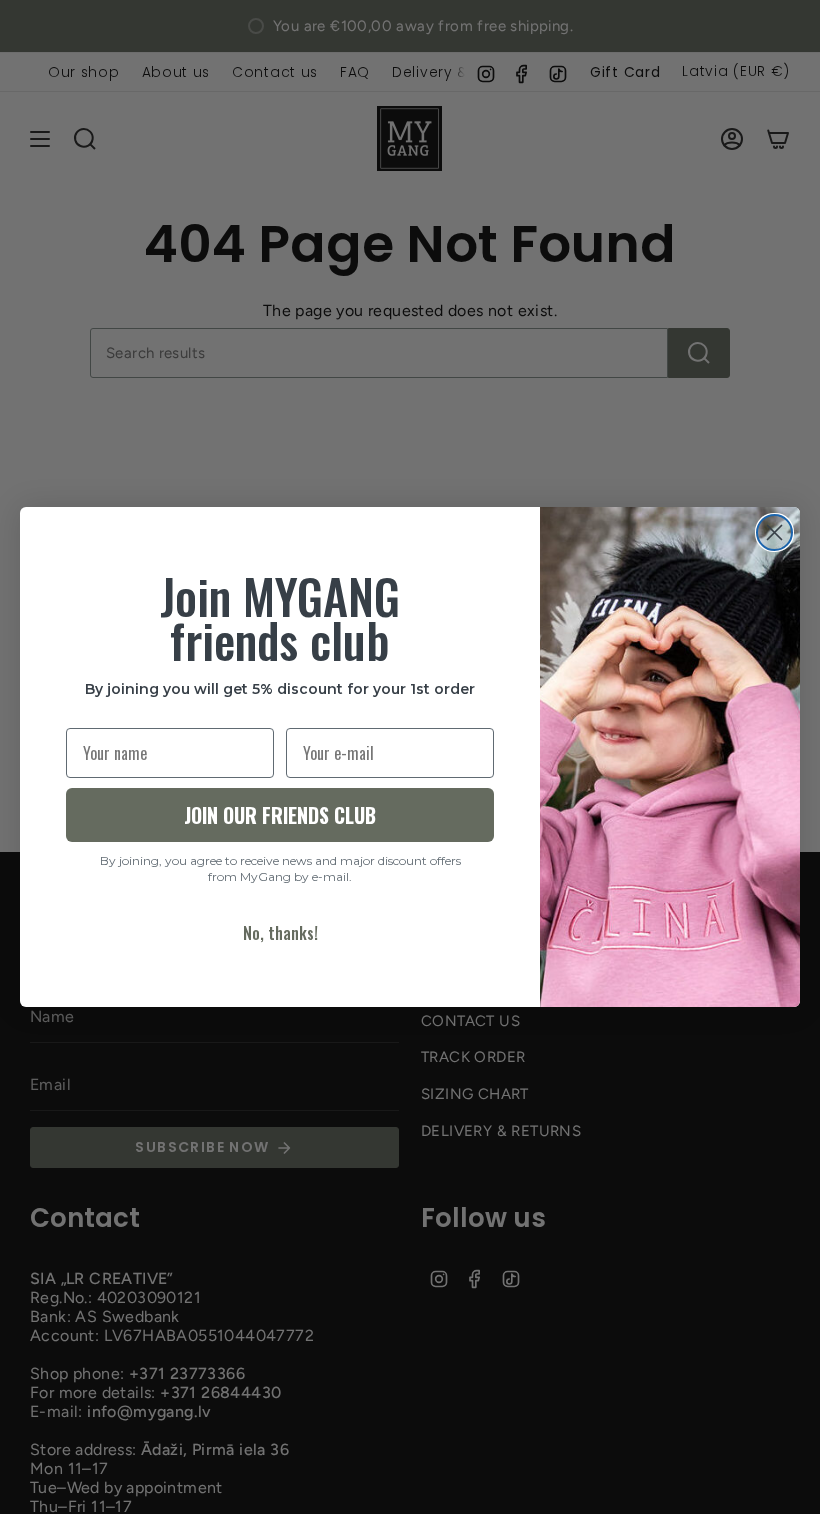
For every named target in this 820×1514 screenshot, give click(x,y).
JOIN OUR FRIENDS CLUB (280, 815)
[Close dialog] (774, 532)
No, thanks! (280, 933)
